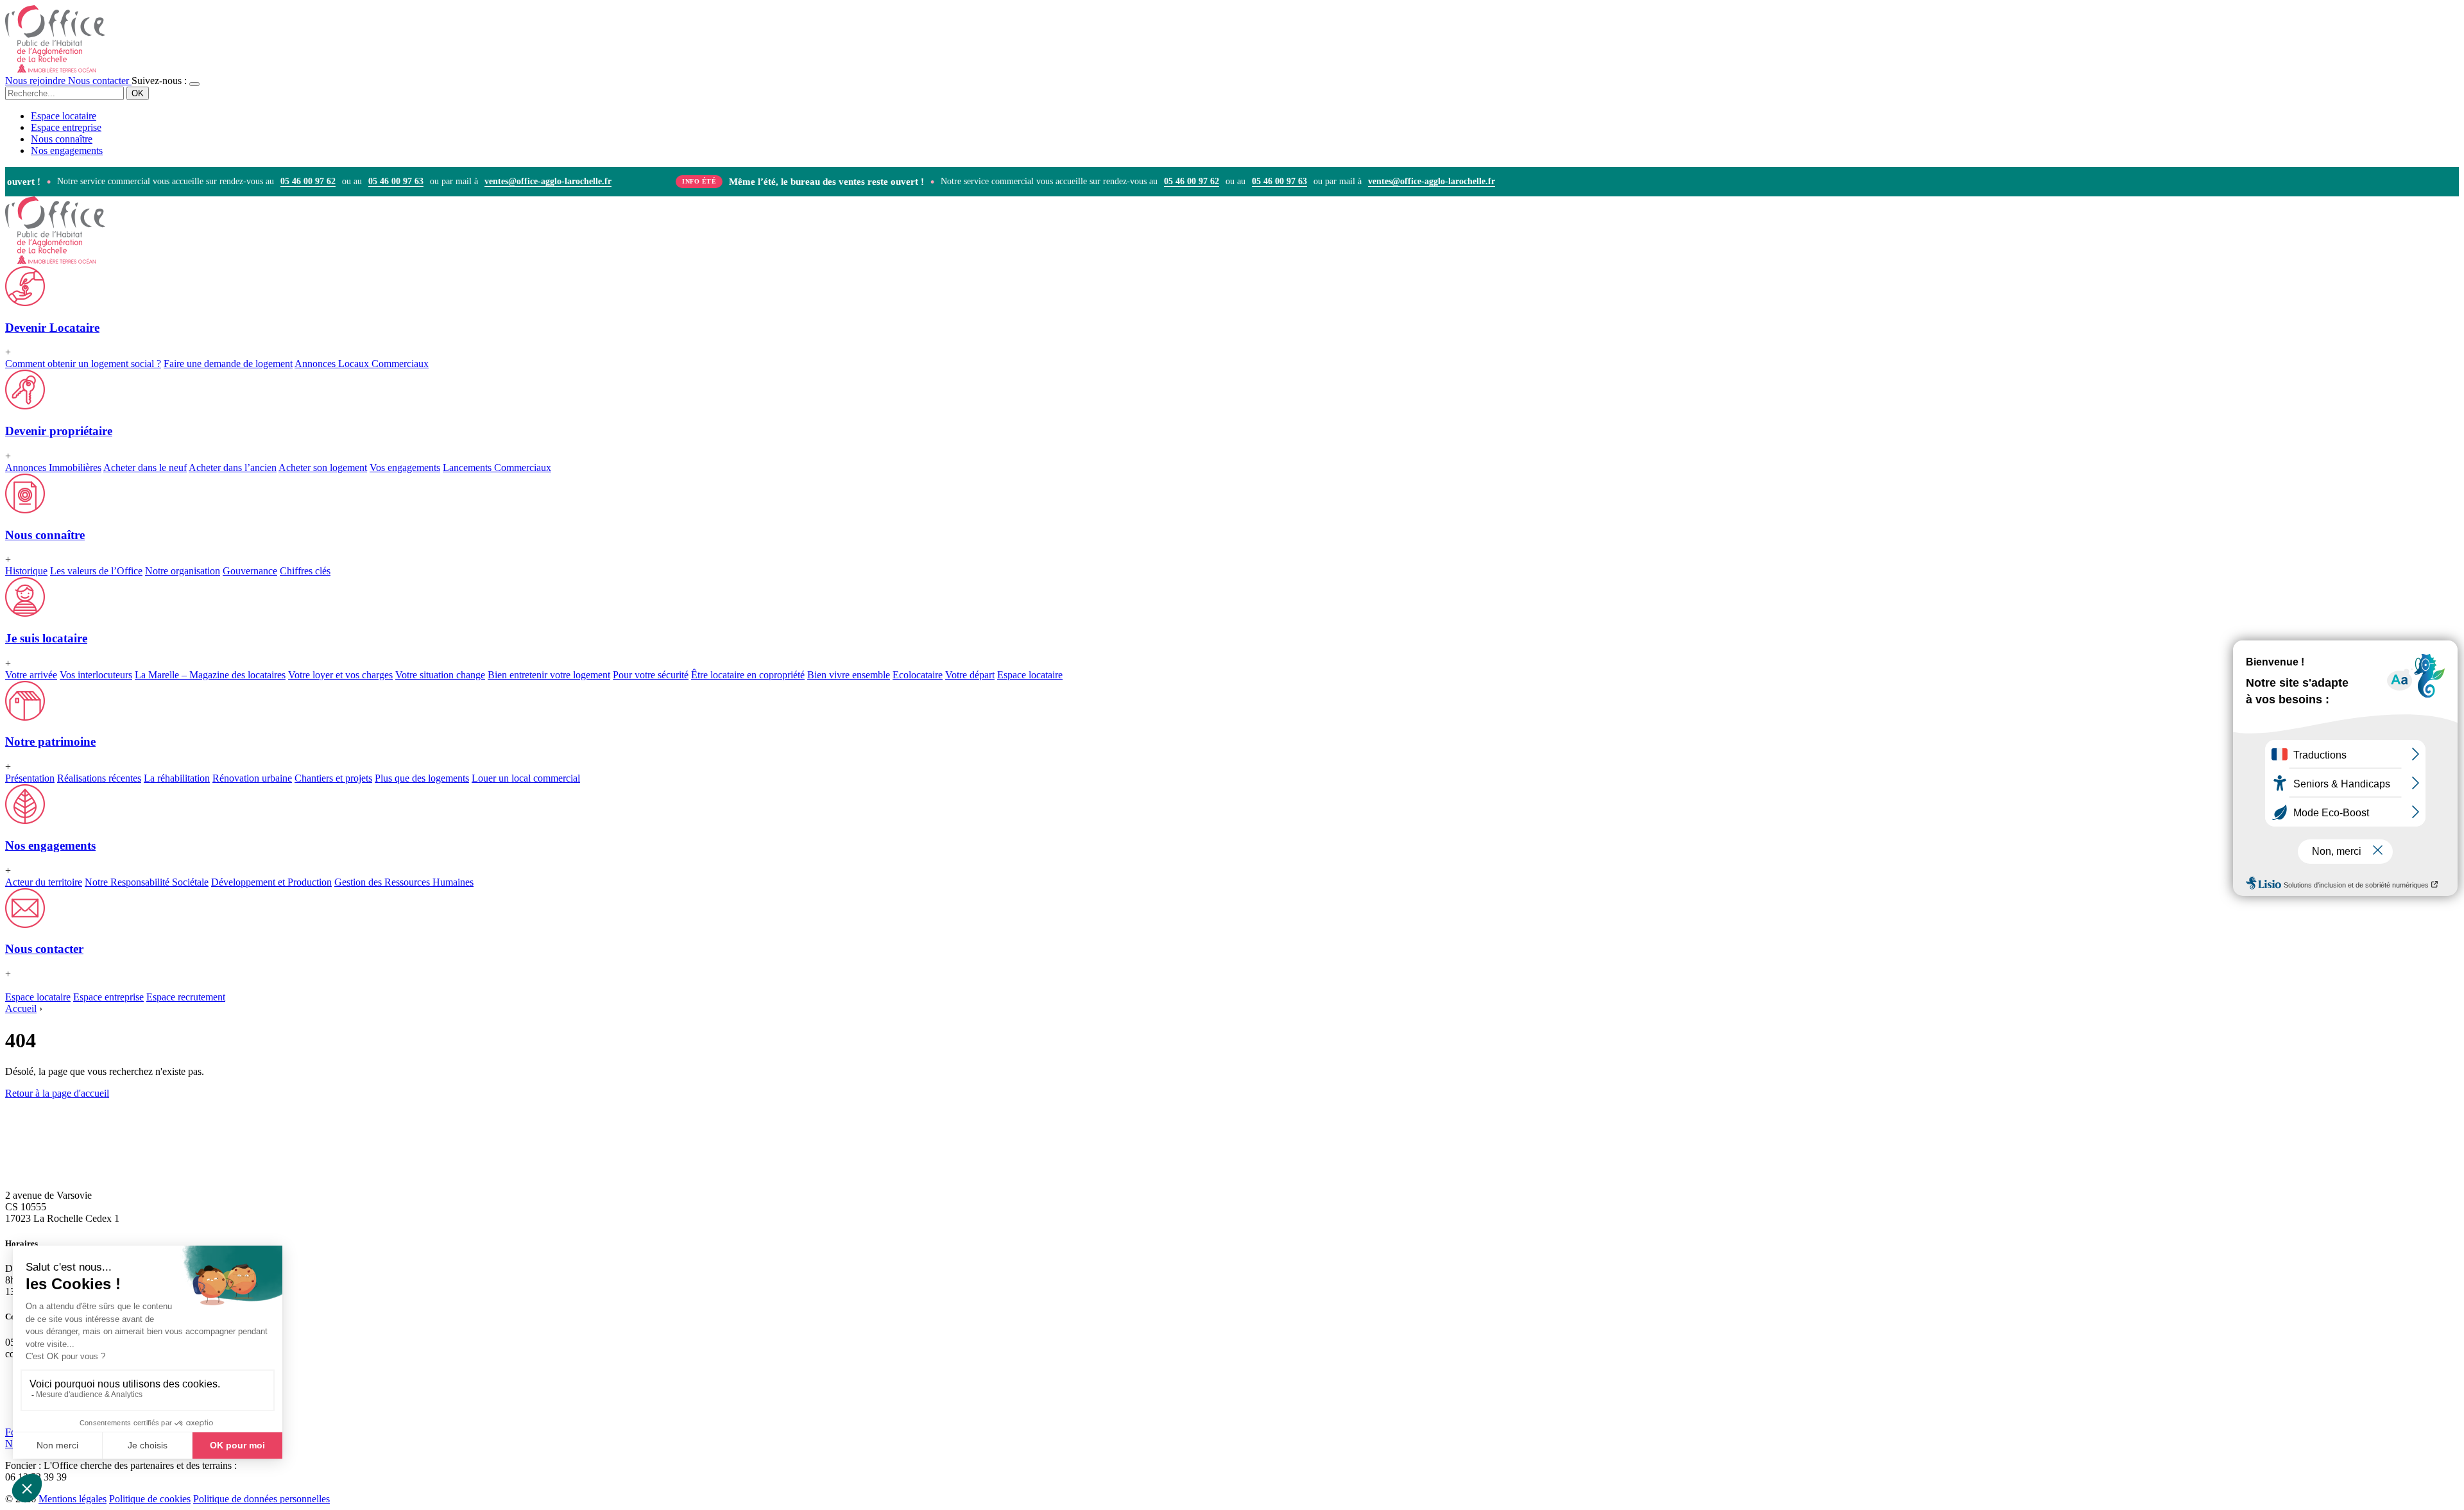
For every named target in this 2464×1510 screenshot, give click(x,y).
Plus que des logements (422, 778)
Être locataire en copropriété (748, 675)
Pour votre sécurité (651, 675)
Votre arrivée (31, 675)
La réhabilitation (177, 778)
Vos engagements (405, 468)
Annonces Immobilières (53, 468)
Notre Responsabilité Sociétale (147, 882)
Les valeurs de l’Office (96, 571)
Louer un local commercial (526, 778)
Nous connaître (62, 139)
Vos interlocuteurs (96, 675)
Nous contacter (100, 81)
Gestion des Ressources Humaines (404, 882)
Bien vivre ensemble (849, 675)
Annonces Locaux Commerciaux (362, 364)
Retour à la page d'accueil (57, 1093)
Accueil (21, 1008)
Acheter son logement (323, 468)
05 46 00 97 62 (285, 182)
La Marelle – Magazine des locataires (210, 675)
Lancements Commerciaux (497, 468)
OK (138, 93)
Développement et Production (271, 882)
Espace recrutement (186, 997)
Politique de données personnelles (261, 1499)
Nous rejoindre (37, 81)
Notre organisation (183, 571)
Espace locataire (64, 116)
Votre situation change (440, 675)
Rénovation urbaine (252, 778)
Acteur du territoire (44, 882)
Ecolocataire (918, 675)
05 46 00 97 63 (373, 182)
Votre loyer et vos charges (340, 675)
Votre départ (970, 675)
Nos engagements (67, 150)
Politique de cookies (150, 1499)
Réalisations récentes (99, 778)
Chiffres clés (305, 571)
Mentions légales (73, 1499)
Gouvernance (250, 571)
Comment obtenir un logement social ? (83, 364)
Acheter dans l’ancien (233, 468)
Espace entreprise (66, 127)
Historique (26, 571)
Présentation (30, 778)
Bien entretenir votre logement (549, 675)
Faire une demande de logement (228, 364)
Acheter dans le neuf (145, 468)
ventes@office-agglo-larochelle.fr (525, 182)
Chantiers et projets (333, 778)
